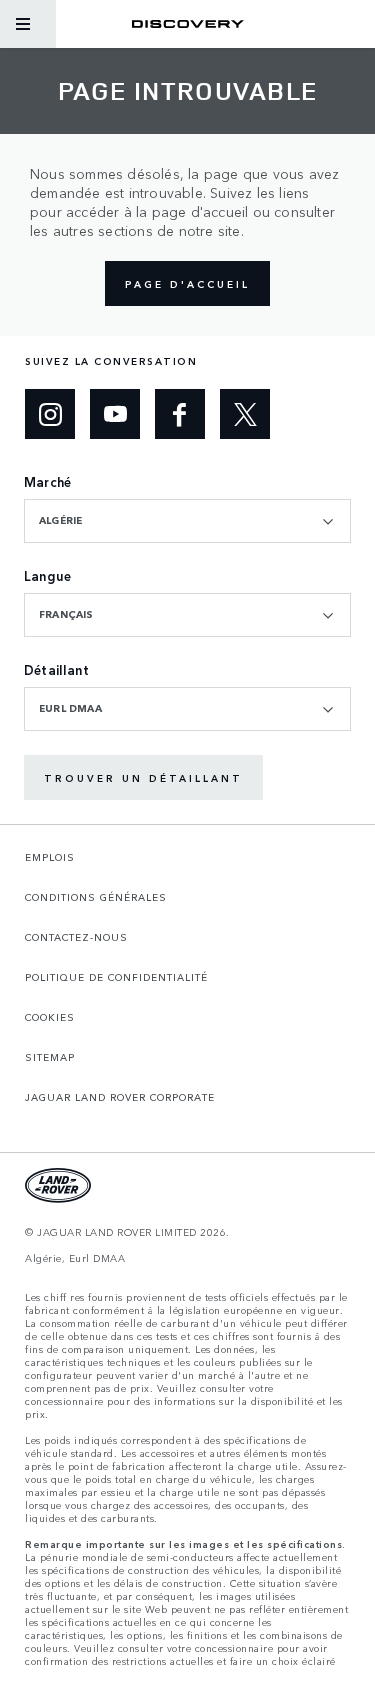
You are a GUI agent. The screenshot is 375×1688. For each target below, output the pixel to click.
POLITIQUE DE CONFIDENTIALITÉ (116, 977)
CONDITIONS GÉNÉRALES (96, 897)
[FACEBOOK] (180, 414)
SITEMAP (50, 1057)
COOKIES (50, 1017)
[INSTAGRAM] (50, 414)
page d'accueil (187, 284)
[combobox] (187, 521)
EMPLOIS (50, 857)
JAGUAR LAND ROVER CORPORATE (120, 1097)
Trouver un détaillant (143, 778)
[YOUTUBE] (115, 414)
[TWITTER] (245, 414)
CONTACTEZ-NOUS (76, 937)
